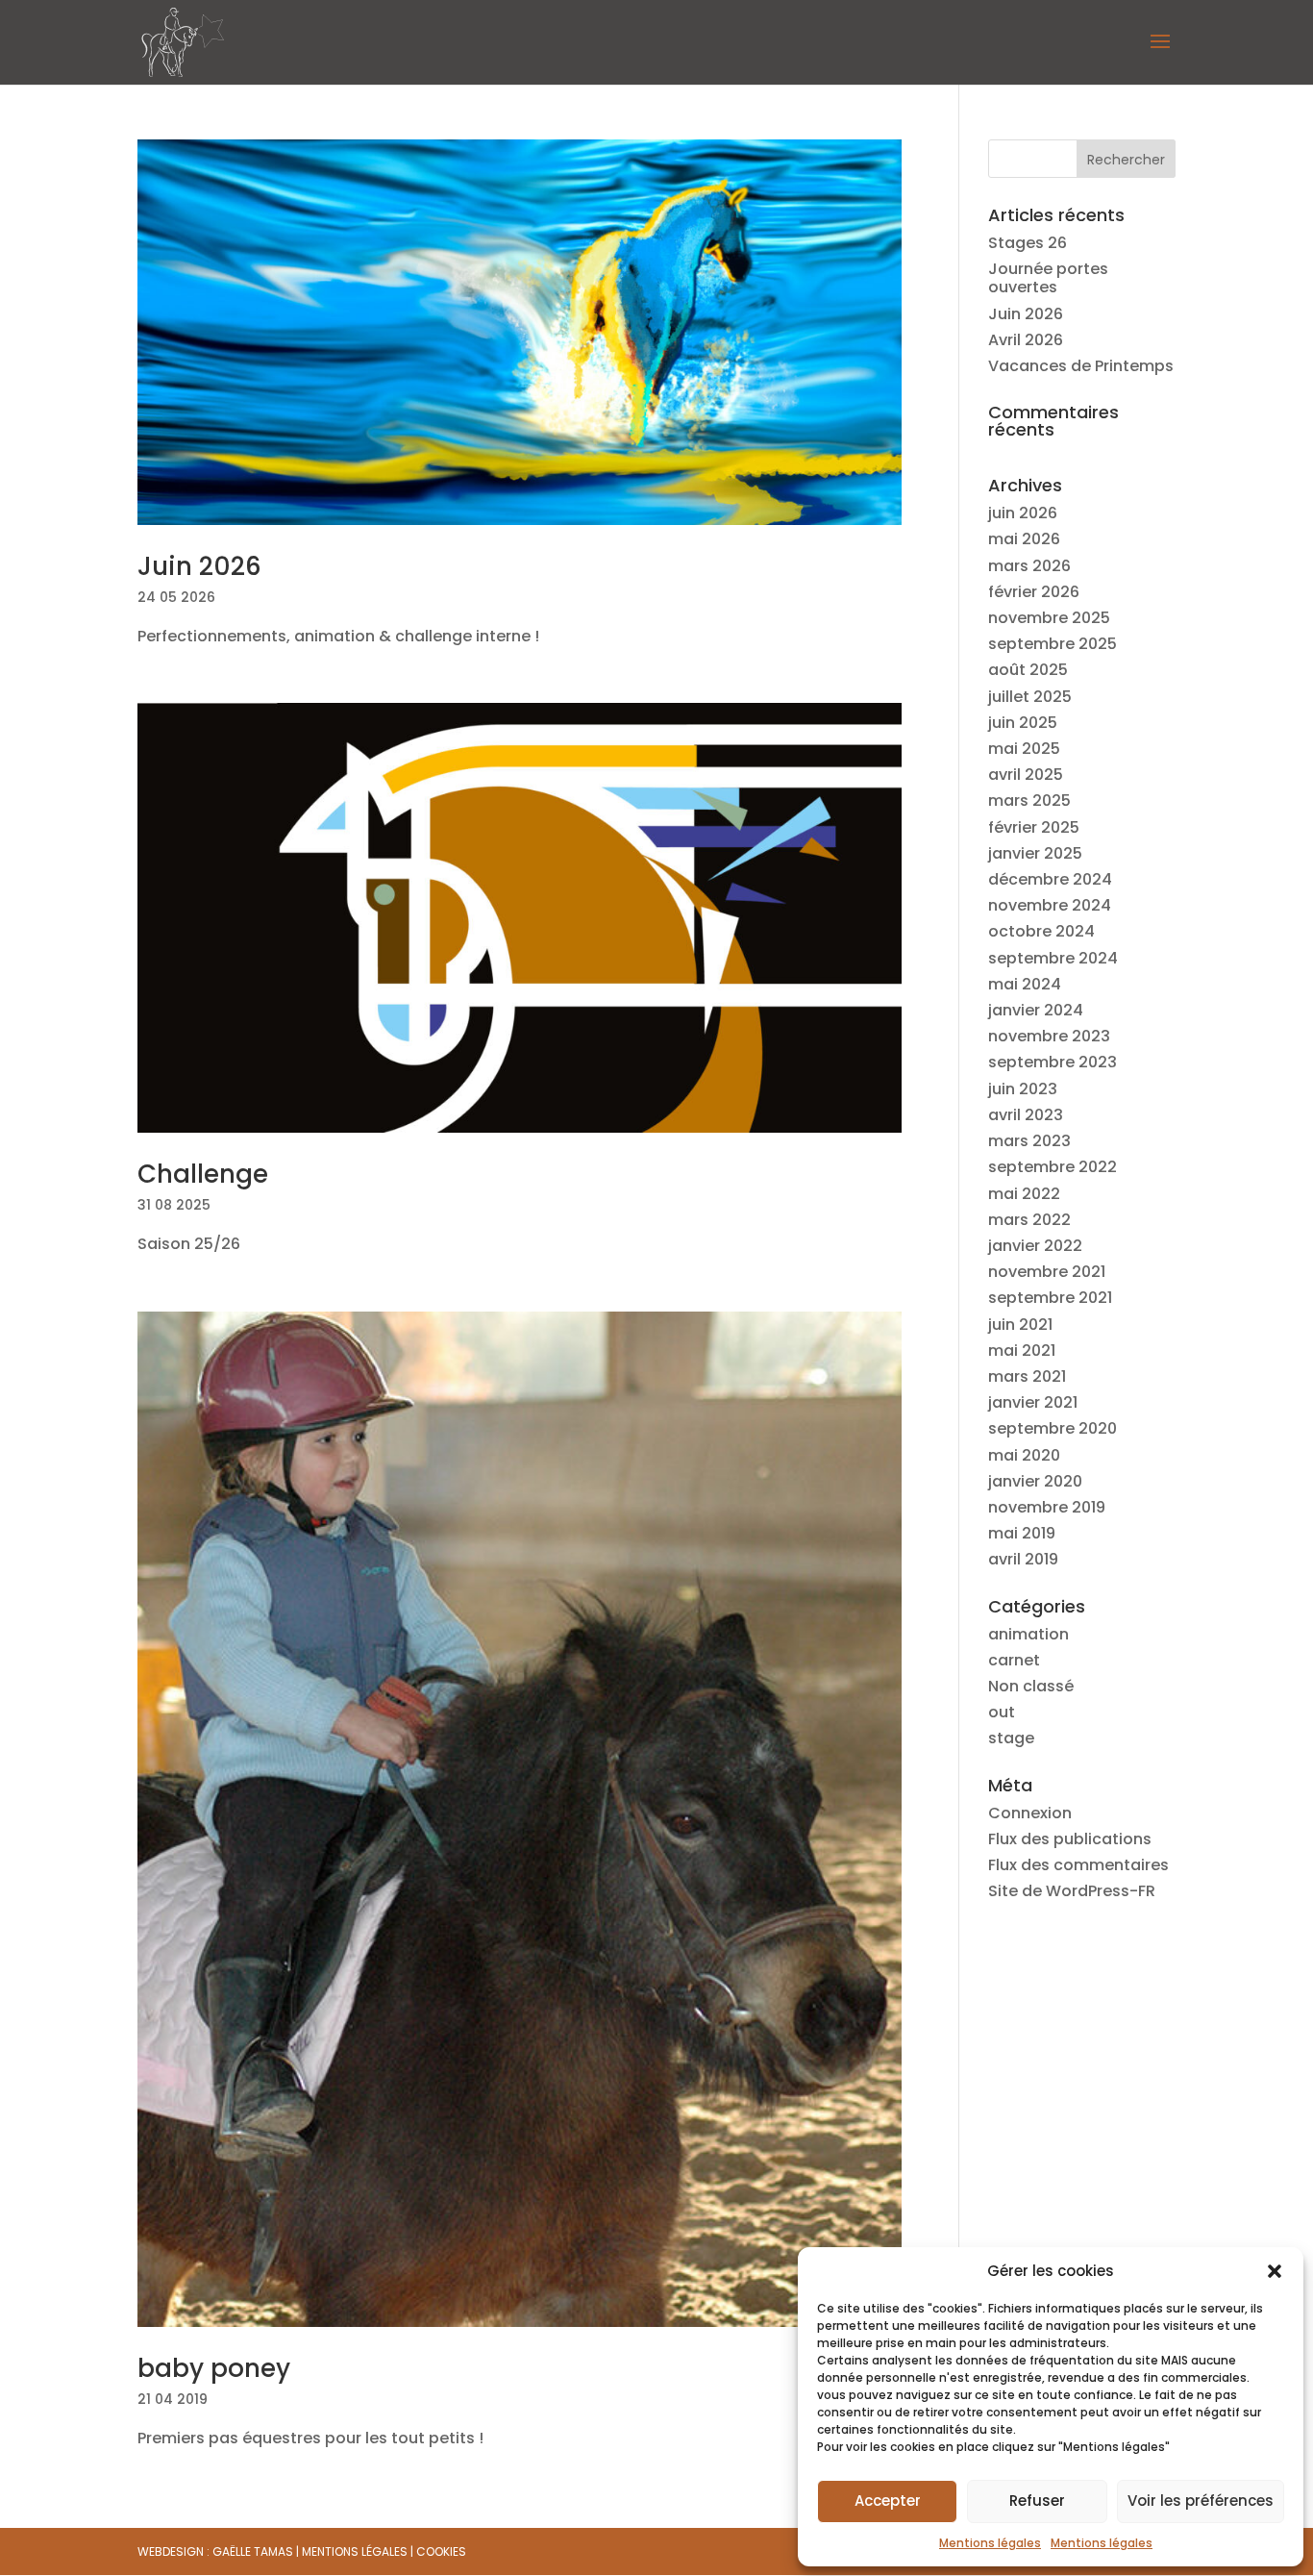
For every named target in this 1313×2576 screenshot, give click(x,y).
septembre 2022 (1053, 1167)
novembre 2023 (1049, 1036)
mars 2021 (1027, 1376)
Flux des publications (1070, 1839)
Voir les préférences (1201, 2501)
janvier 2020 (1035, 1481)
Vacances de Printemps (1081, 366)
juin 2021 (1020, 1325)
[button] (1275, 2271)
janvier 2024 (1036, 1010)
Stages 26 (1028, 243)
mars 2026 (1029, 566)
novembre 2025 (1049, 618)
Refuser (1037, 2501)
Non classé (1031, 1686)
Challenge (203, 1174)
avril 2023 (1026, 1115)
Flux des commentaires (1078, 1865)
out (1002, 1712)
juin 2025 (1023, 723)
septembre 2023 (1053, 1062)
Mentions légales (990, 2543)
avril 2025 (1026, 775)
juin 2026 (1023, 513)
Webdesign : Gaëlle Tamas (215, 2551)
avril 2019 (1023, 1559)
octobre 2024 (1041, 931)
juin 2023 (1023, 1089)
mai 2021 (1022, 1351)
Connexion (1030, 1813)
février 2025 (1034, 827)
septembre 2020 (1053, 1428)
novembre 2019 (1047, 1507)
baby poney (214, 2368)
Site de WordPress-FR (1072, 1891)
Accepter (888, 2501)
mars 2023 (1029, 1141)
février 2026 (1034, 592)
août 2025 (1028, 670)
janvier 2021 (1033, 1402)
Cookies (441, 2551)
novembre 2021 (1047, 1272)
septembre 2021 (1050, 1298)
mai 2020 (1024, 1455)
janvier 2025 (1035, 853)
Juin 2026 (199, 566)
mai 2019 (1022, 1533)
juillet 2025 (1030, 697)
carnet (1014, 1660)
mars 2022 (1029, 1220)
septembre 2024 (1053, 958)
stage (1011, 1738)
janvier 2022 (1035, 1246)
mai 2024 (1025, 984)
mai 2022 (1024, 1194)
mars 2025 (1029, 800)
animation (1028, 1634)
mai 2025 (1024, 749)
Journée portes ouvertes (1048, 278)
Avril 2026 (1026, 340)
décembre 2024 (1050, 879)
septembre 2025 (1053, 644)
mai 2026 (1024, 539)
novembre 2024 (1050, 905)
